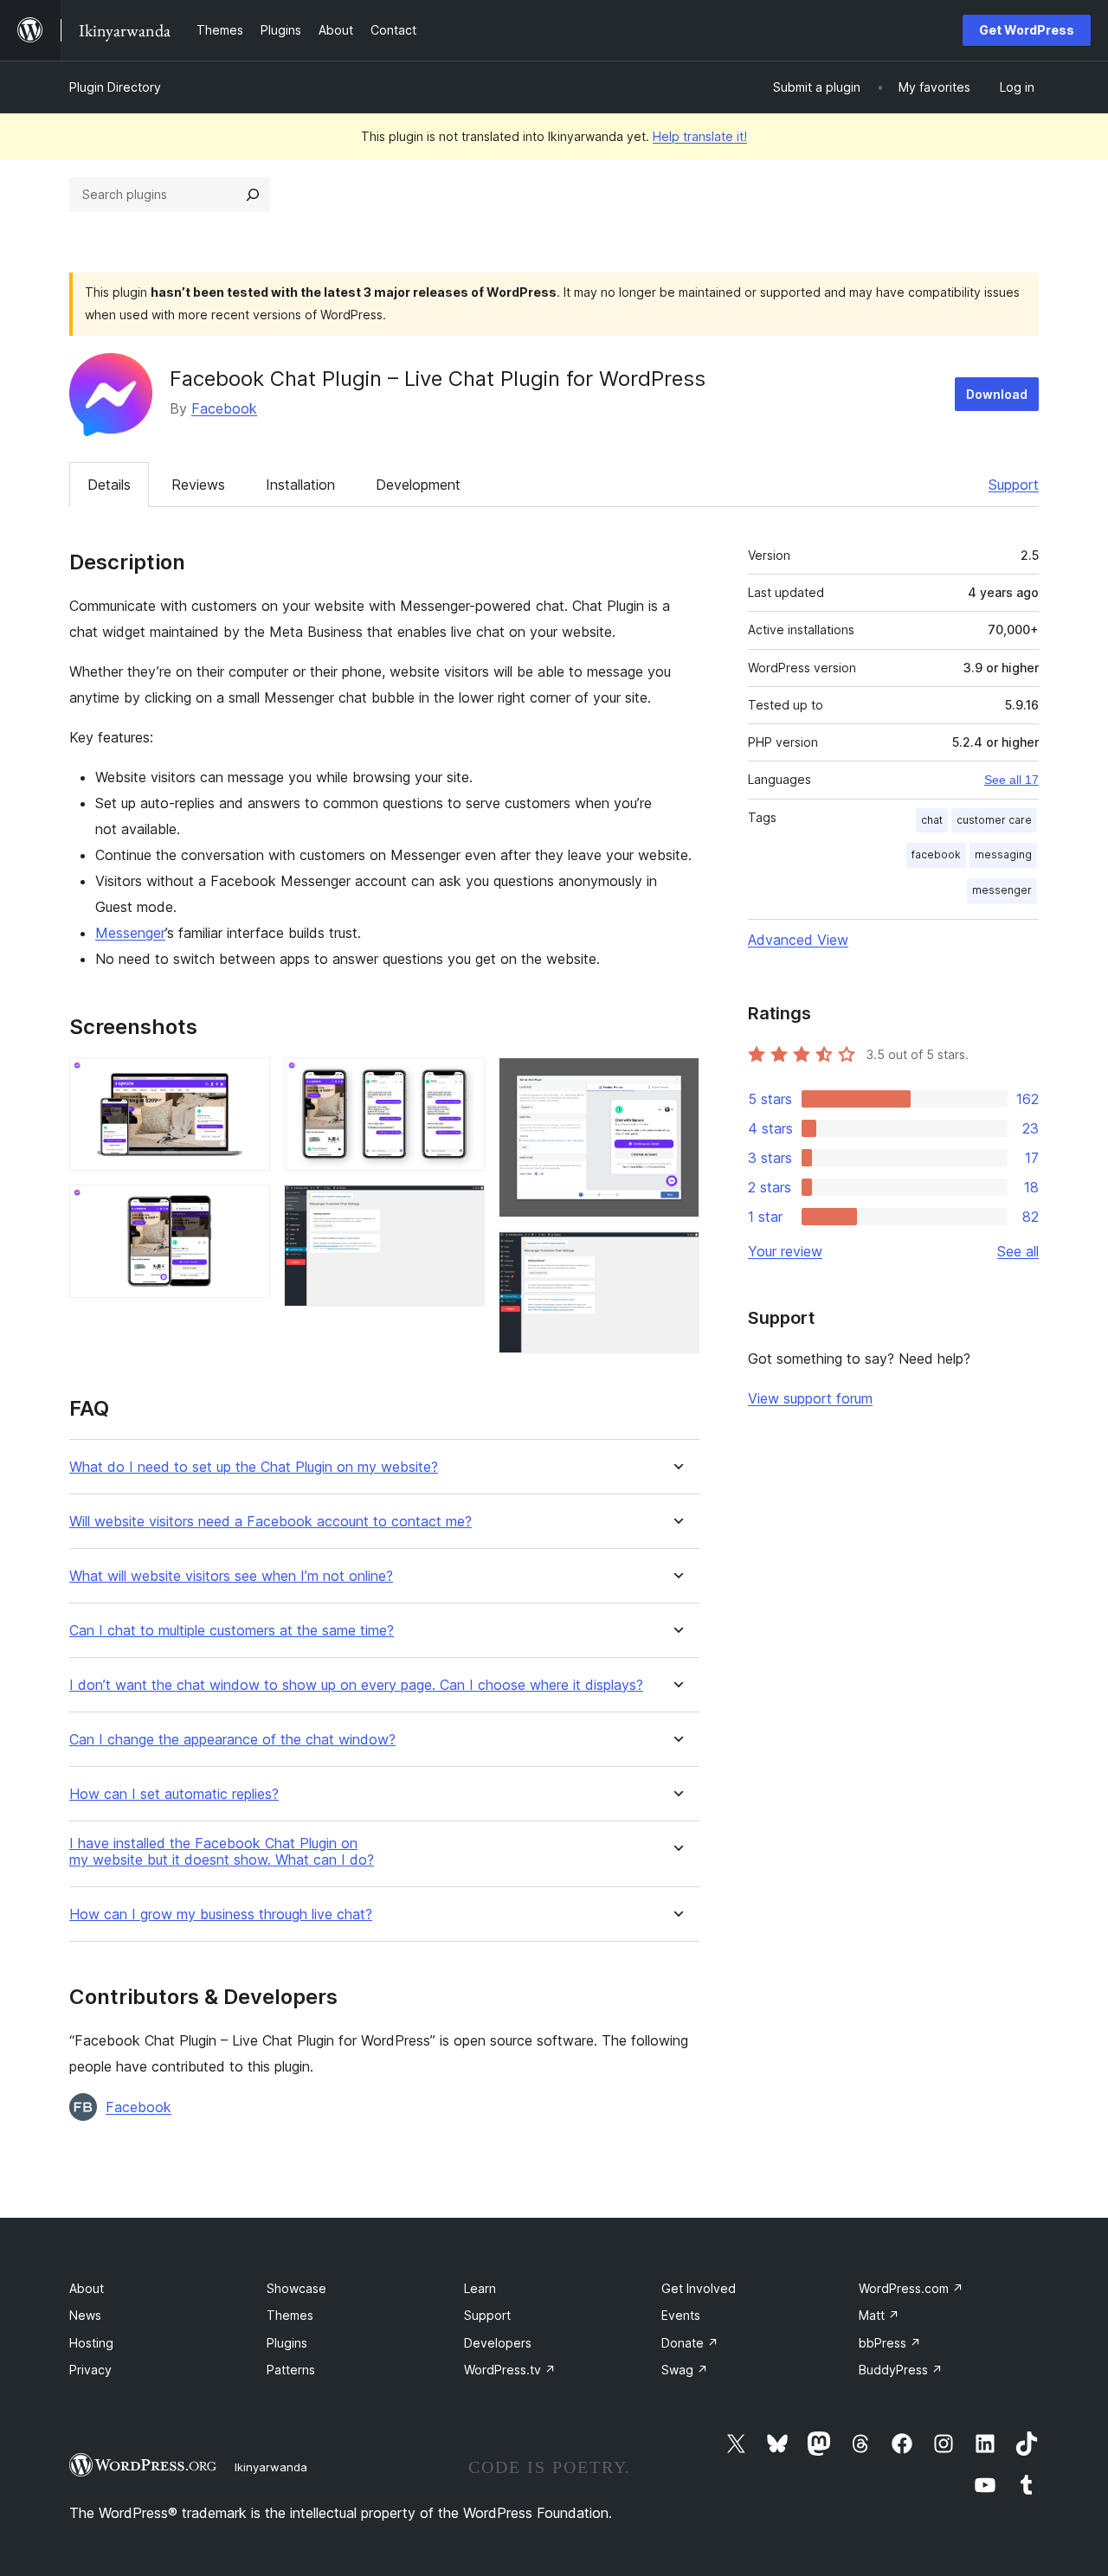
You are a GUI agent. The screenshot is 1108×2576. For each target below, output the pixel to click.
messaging (1003, 854)
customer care (994, 820)
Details (109, 485)
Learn (480, 2288)
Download (997, 394)
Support (1014, 485)
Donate (690, 2343)
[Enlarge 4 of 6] (461, 1208)
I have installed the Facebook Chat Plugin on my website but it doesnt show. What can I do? (222, 1852)
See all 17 (1011, 780)
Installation (300, 485)
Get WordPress (1027, 30)
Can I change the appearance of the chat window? (232, 1740)
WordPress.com (911, 2288)
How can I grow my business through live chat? (221, 1914)
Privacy (90, 2370)
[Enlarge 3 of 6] (461, 1081)
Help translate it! (700, 136)
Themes (290, 2315)
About (87, 2288)
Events (681, 2315)
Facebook (224, 408)
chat (932, 820)
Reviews (198, 485)
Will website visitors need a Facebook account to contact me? (271, 1522)
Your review (785, 1251)
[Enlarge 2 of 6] (247, 1208)
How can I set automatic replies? (174, 1794)
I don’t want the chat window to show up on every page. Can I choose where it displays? (356, 1685)
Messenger (130, 933)
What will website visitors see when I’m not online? (231, 1576)
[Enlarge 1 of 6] (247, 1081)
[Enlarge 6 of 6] (676, 1255)
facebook (936, 854)
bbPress (890, 2343)
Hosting (91, 2343)
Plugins (287, 2343)
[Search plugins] (253, 195)
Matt (879, 2315)
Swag (685, 2370)
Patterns (291, 2370)
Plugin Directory (115, 87)
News (85, 2315)
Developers (498, 2343)
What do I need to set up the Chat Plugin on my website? (254, 1467)
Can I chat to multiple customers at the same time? (232, 1631)
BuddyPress (901, 2370)
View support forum (810, 1398)
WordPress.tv (510, 2370)
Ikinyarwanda (271, 2467)
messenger (1002, 890)
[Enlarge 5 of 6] (676, 1081)
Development (418, 485)
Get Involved (699, 2288)
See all (1018, 1251)
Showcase (296, 2288)
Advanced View (798, 940)
